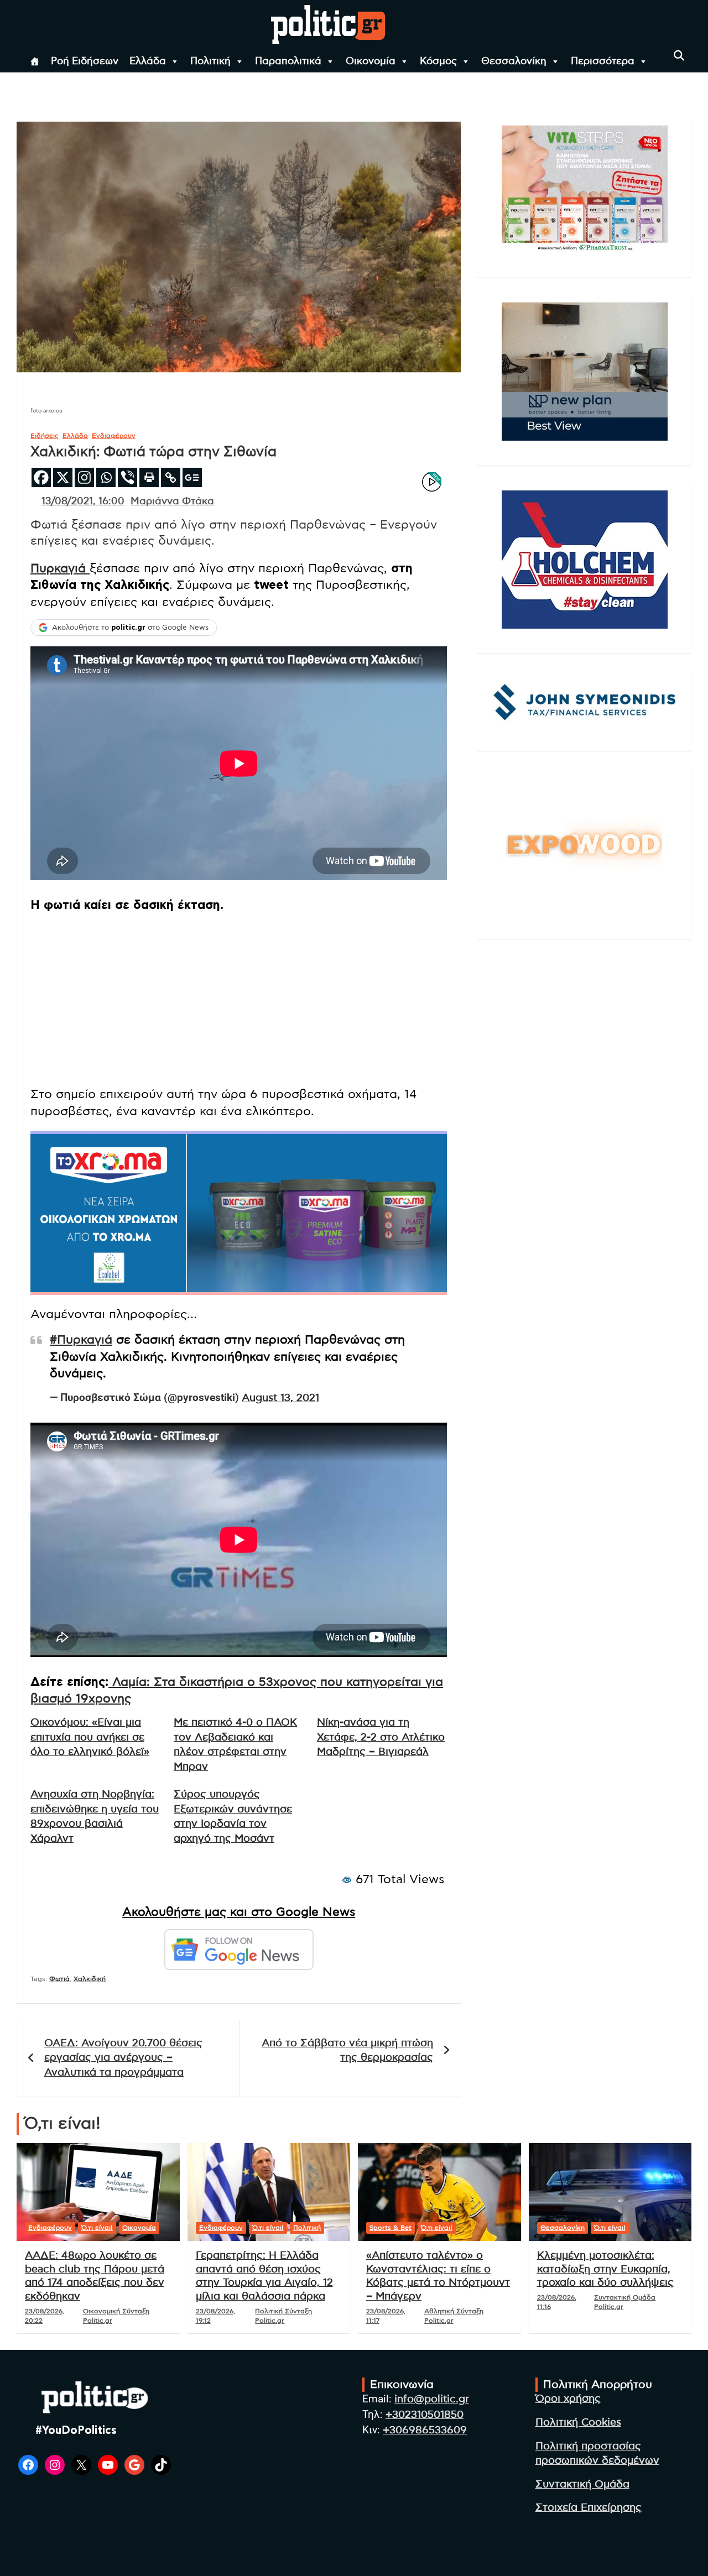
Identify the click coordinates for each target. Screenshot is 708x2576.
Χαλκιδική (90, 1979)
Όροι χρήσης (568, 2399)
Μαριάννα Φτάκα (172, 501)
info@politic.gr (432, 2399)
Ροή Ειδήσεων (85, 61)
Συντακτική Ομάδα (582, 2484)
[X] (63, 477)
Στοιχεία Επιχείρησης (589, 2508)
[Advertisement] (239, 1000)
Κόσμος (438, 61)
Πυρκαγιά (60, 568)
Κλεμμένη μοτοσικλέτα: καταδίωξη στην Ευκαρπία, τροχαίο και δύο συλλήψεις (605, 2269)
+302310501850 (425, 2415)
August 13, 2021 (280, 1398)
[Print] (149, 477)
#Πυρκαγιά (81, 1340)
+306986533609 (425, 2430)
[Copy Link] (171, 477)
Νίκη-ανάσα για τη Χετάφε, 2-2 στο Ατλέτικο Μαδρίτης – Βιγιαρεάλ (381, 1737)
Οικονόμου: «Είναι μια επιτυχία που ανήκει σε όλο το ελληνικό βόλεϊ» (90, 1737)
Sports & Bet (391, 2228)
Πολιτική (210, 61)
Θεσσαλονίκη (514, 61)
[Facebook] (41, 477)
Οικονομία (371, 61)
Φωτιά (59, 1979)
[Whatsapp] (106, 477)
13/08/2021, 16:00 (83, 501)
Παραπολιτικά (288, 61)
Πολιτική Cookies (578, 2423)
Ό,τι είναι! (97, 2228)
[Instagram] (84, 477)
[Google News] (192, 477)
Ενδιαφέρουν (114, 436)
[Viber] (127, 477)
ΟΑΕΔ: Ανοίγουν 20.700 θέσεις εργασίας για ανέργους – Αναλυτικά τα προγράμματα (123, 2058)
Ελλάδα (148, 61)
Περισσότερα (603, 61)
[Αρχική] (35, 61)
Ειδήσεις (45, 436)
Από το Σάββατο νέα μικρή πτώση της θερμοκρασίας (347, 2051)
